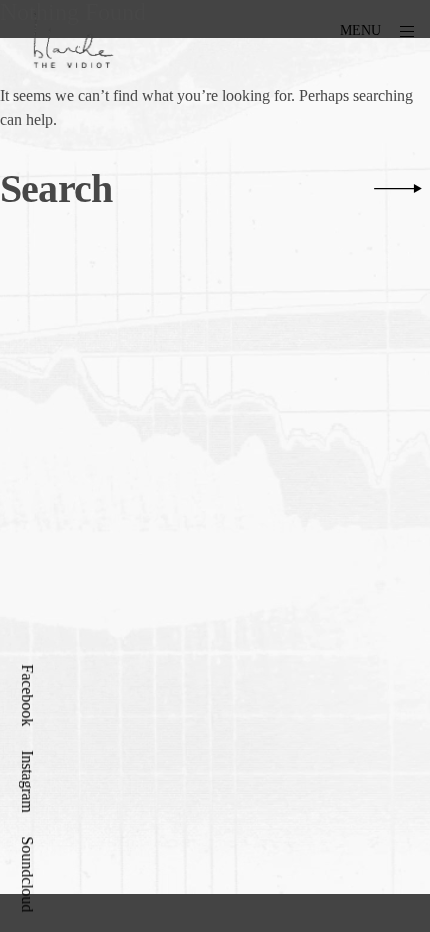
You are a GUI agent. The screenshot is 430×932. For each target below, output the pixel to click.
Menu (360, 30)
